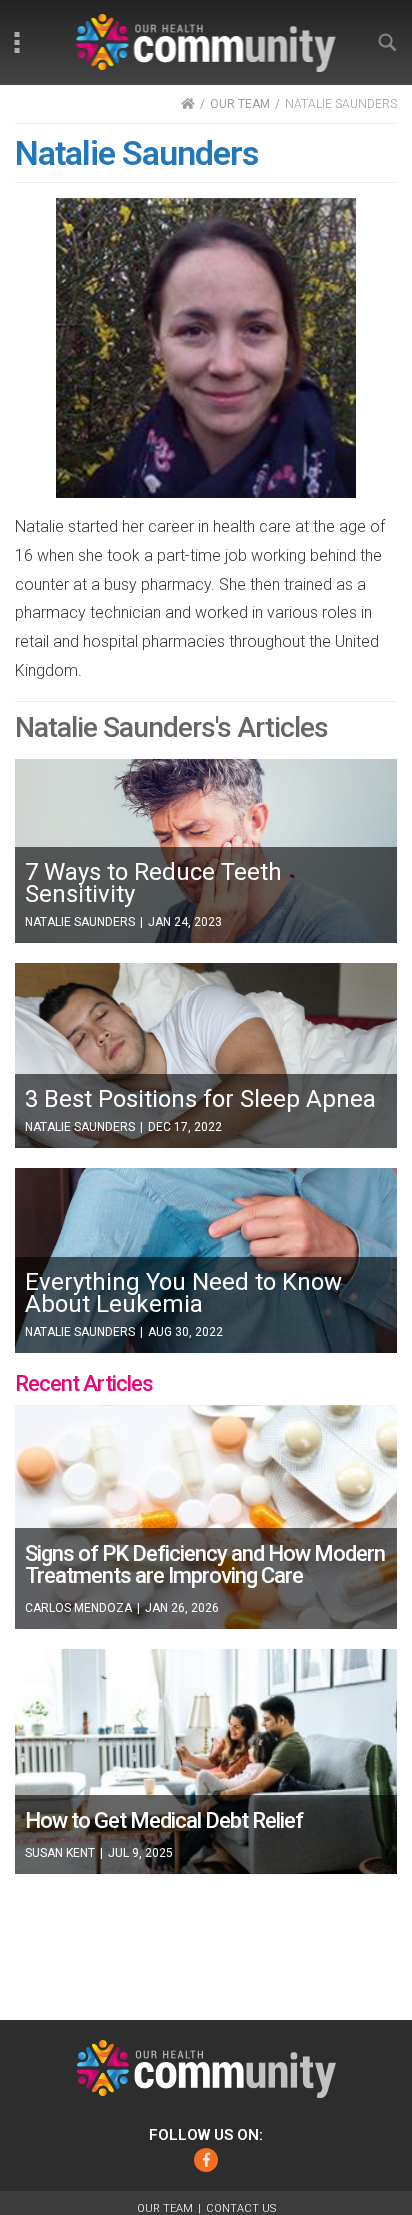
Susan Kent (60, 1853)
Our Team (165, 2208)
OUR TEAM (240, 104)
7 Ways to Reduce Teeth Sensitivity (153, 883)
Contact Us (241, 2208)
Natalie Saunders (80, 922)
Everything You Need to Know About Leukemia (183, 1293)
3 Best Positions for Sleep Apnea (200, 1099)
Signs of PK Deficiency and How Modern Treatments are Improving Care (205, 1564)
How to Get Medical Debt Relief (164, 1820)
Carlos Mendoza (78, 1608)
